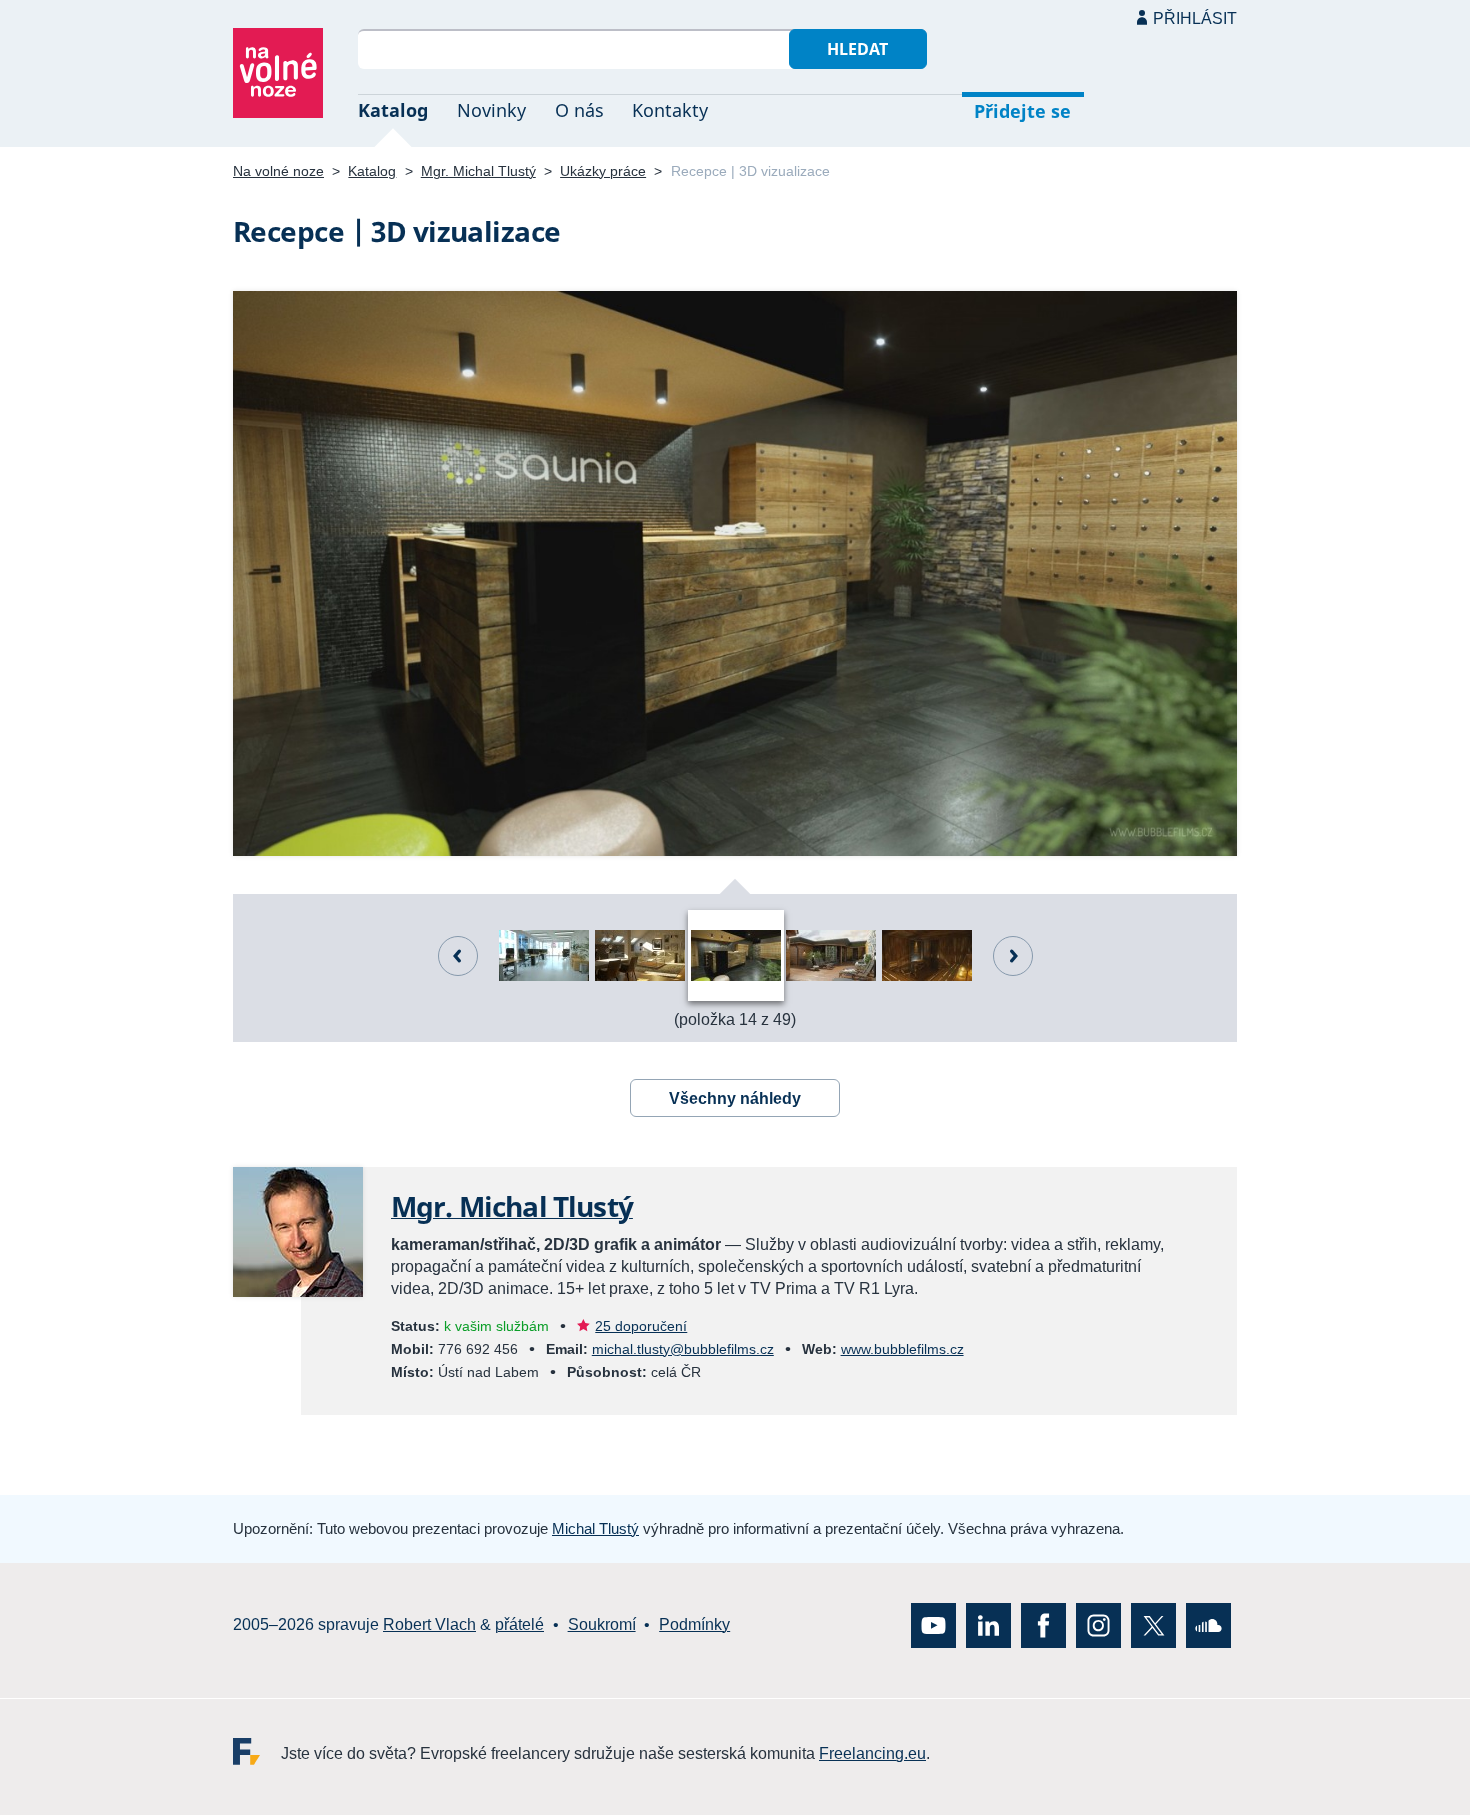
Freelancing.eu (257, 1750)
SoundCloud (1208, 1624)
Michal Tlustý (595, 1528)
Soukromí (602, 1624)
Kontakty (670, 110)
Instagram (1098, 1624)
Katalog (393, 110)
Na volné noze (278, 171)
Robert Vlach (429, 1624)
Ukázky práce (603, 171)
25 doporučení (641, 1326)
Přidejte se (1022, 111)
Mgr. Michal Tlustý (478, 171)
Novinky (491, 110)
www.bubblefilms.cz (902, 1349)
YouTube (933, 1624)
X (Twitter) (1153, 1624)
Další (1013, 956)
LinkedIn (988, 1624)
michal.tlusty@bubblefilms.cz (683, 1349)
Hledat (857, 49)
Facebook (1043, 1624)
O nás (579, 110)
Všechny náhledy (735, 1098)
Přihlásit (1195, 18)
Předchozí (458, 956)
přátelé (519, 1624)
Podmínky (694, 1624)
